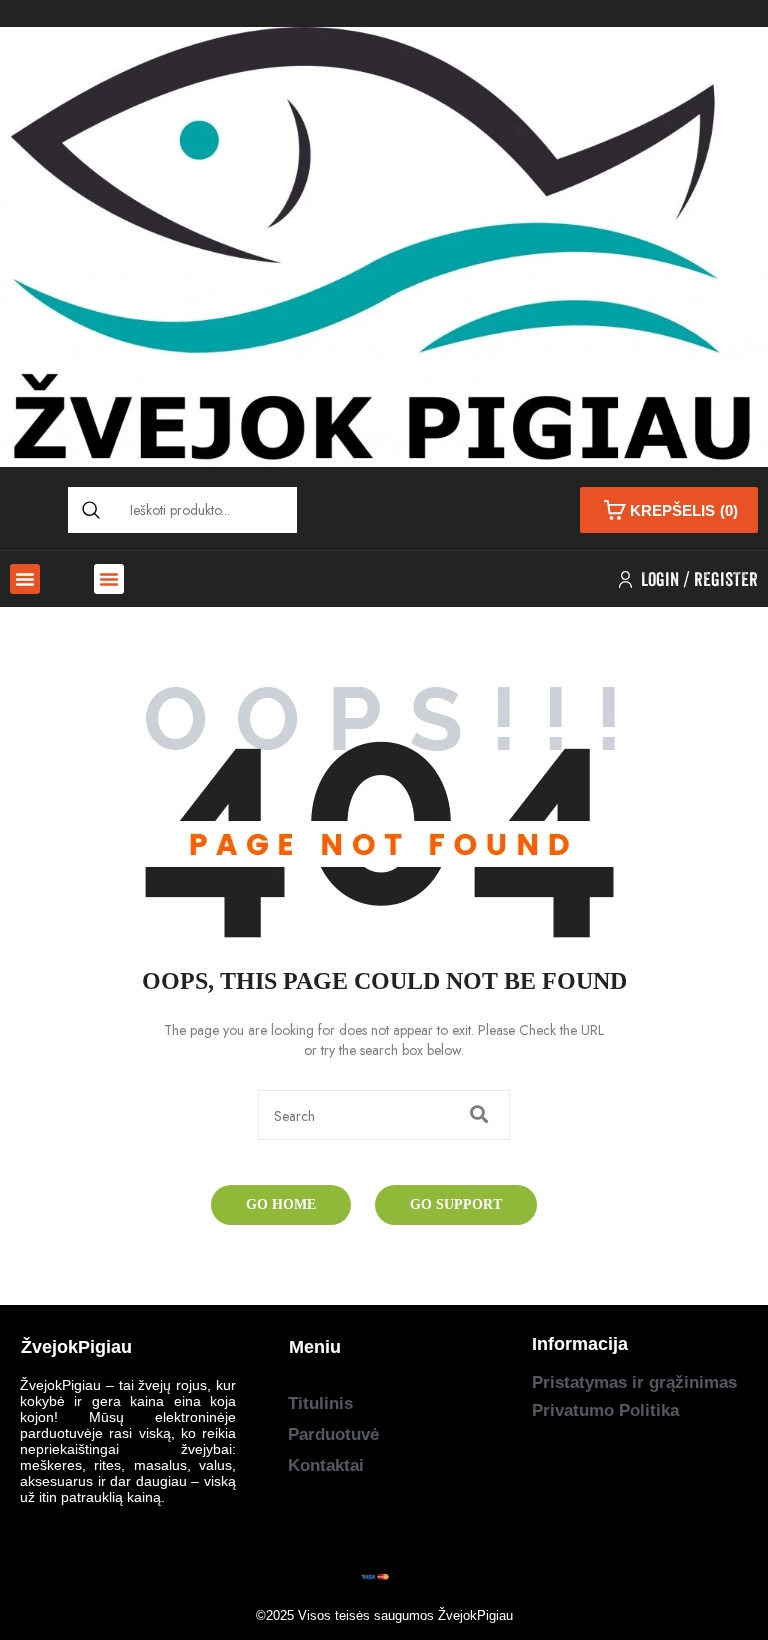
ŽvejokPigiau (475, 1615)
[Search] (91, 510)
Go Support (456, 1204)
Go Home (281, 1204)
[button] (25, 579)
